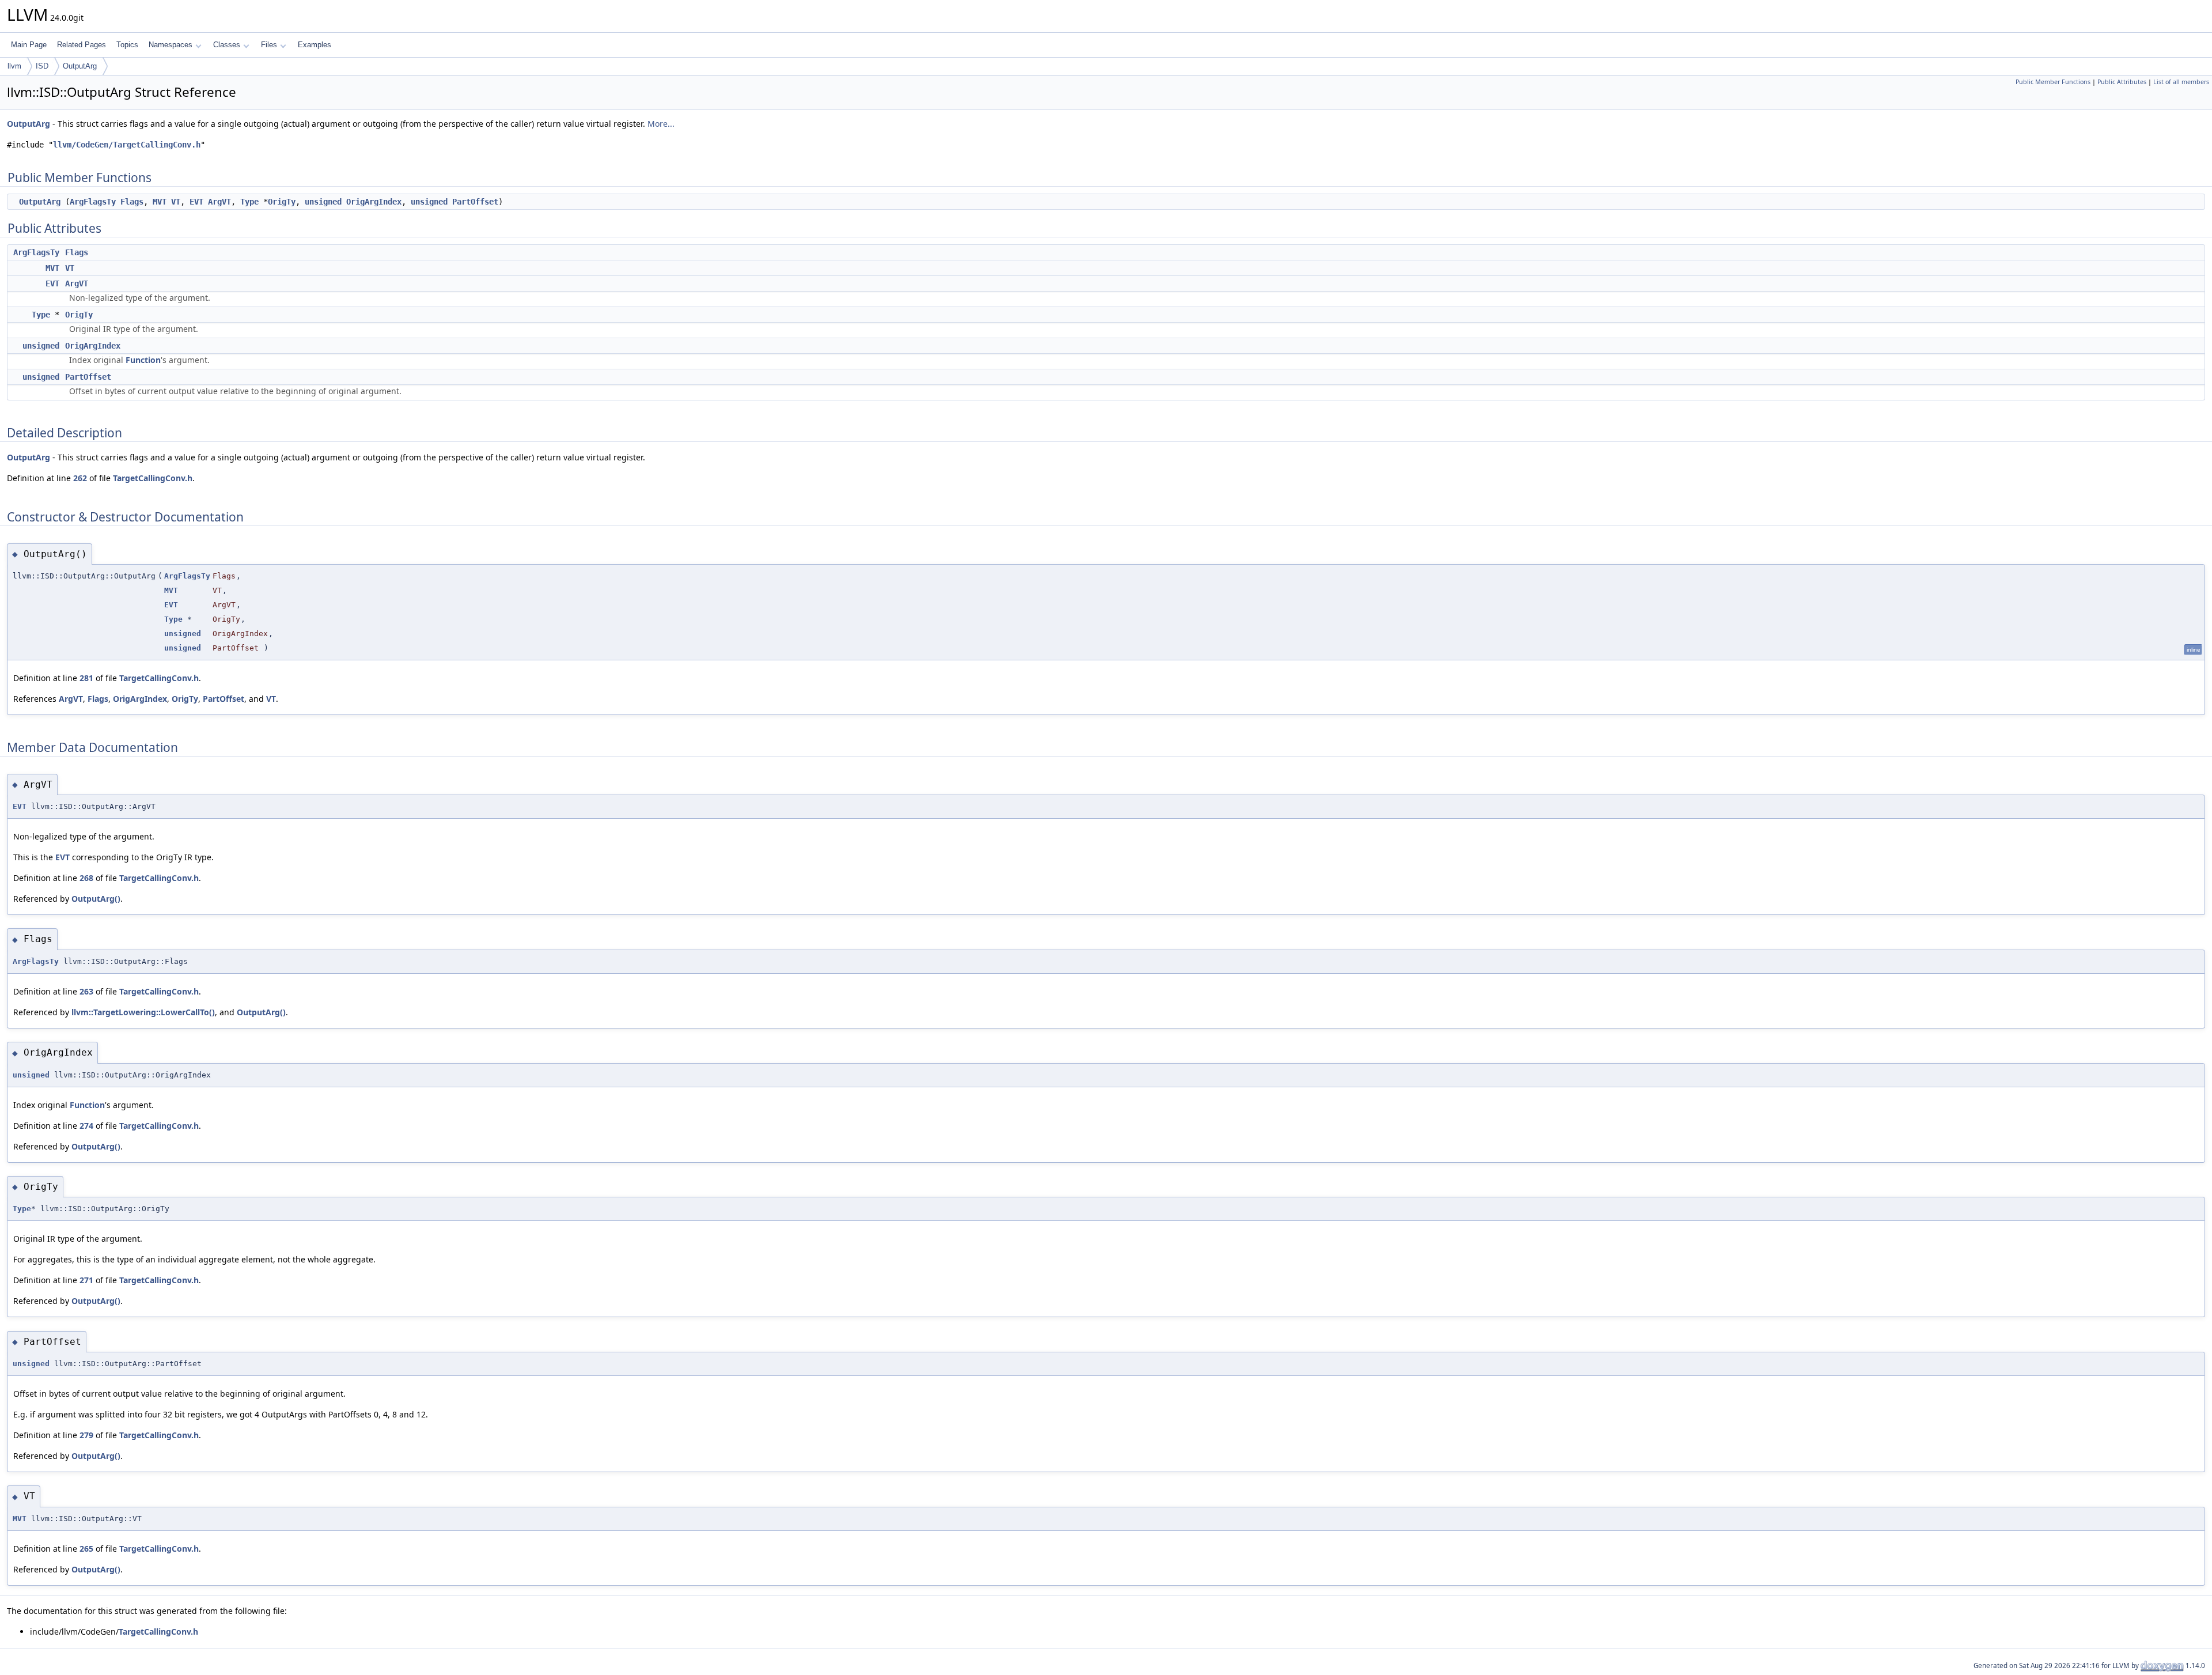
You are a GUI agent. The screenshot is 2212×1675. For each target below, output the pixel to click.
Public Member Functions (2053, 82)
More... (661, 124)
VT (176, 202)
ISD (42, 66)
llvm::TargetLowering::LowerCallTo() (143, 1012)
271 (86, 1280)
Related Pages (82, 45)
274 (86, 1126)
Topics (127, 45)
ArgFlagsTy (93, 202)
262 (80, 478)
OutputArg (80, 66)
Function (143, 360)
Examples (315, 45)
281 (86, 678)
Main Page (29, 45)
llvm (14, 66)
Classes (227, 45)
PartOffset (475, 202)
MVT (160, 202)
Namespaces (171, 45)
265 (86, 1549)
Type (249, 202)
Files (269, 45)
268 (86, 878)
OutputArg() (96, 899)
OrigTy (282, 202)
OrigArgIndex (374, 202)
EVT (196, 202)
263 (86, 991)
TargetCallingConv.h (153, 478)
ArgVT (219, 202)
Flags (132, 202)
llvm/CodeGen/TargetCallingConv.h (127, 145)
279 (86, 1435)
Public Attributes (2122, 82)
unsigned (323, 202)
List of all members (2181, 82)
